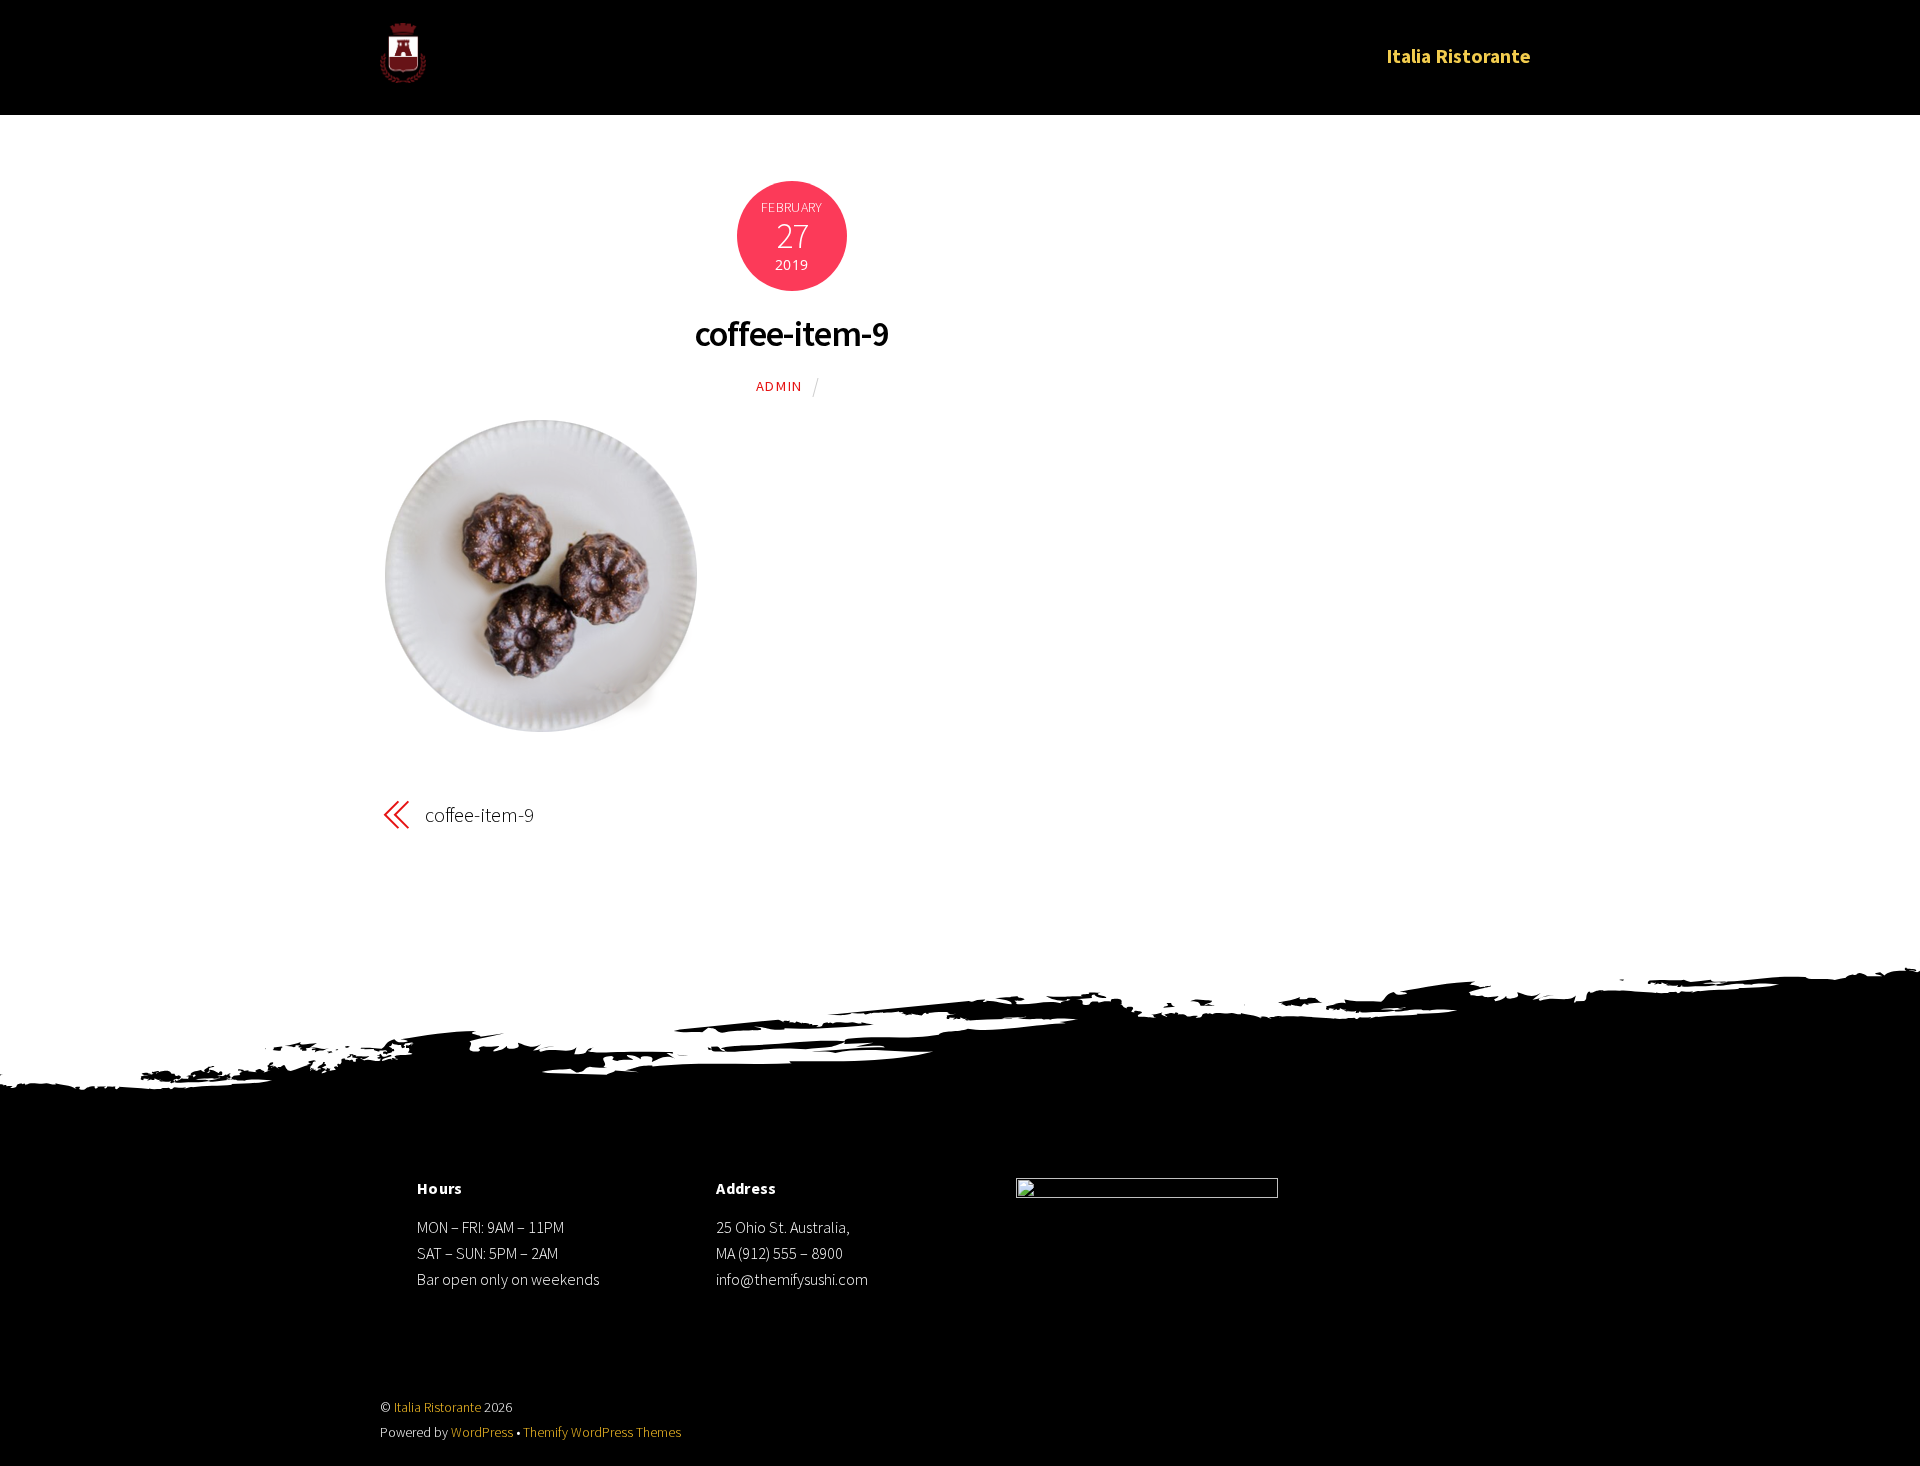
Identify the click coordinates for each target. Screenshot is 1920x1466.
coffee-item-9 (792, 333)
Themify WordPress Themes (602, 1432)
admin (779, 386)
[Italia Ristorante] (403, 69)
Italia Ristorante (1458, 56)
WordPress (482, 1432)
